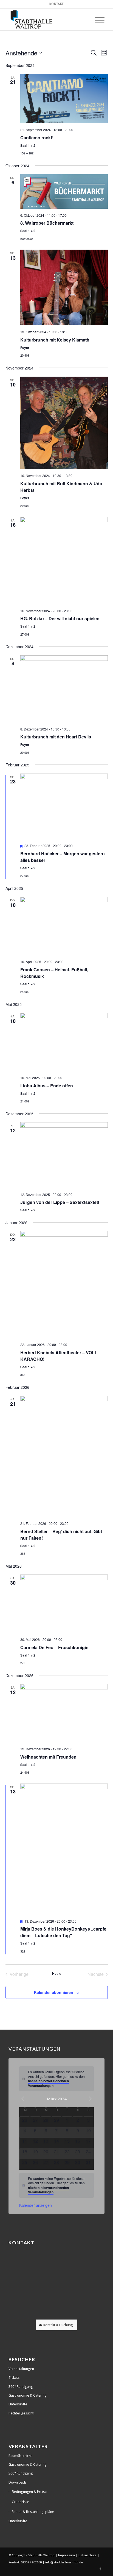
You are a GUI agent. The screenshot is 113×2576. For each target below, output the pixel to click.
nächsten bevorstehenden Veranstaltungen (48, 2083)
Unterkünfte (18, 2404)
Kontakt (57, 4)
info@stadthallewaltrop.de (64, 2562)
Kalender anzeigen (36, 2205)
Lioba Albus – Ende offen (47, 1086)
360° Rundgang (21, 2387)
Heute (57, 1973)
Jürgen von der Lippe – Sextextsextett (60, 1202)
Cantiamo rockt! (37, 138)
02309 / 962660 (31, 2562)
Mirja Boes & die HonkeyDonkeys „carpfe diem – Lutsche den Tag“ (63, 1932)
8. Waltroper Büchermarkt (47, 223)
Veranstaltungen (21, 2369)
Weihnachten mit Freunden (48, 1757)
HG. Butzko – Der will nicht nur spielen (60, 618)
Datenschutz (88, 2555)
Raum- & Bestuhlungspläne (33, 2512)
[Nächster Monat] (91, 2099)
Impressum (67, 2555)
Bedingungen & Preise (29, 2492)
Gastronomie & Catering (28, 2395)
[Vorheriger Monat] (22, 2099)
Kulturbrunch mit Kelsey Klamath (55, 340)
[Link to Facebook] (100, 2569)
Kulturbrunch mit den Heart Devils (56, 737)
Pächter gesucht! (21, 2413)
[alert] (56, 2079)
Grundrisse (20, 2502)
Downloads (18, 2482)
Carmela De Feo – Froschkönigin (54, 1647)
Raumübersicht (20, 2456)
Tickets (14, 2378)
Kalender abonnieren (54, 1992)
